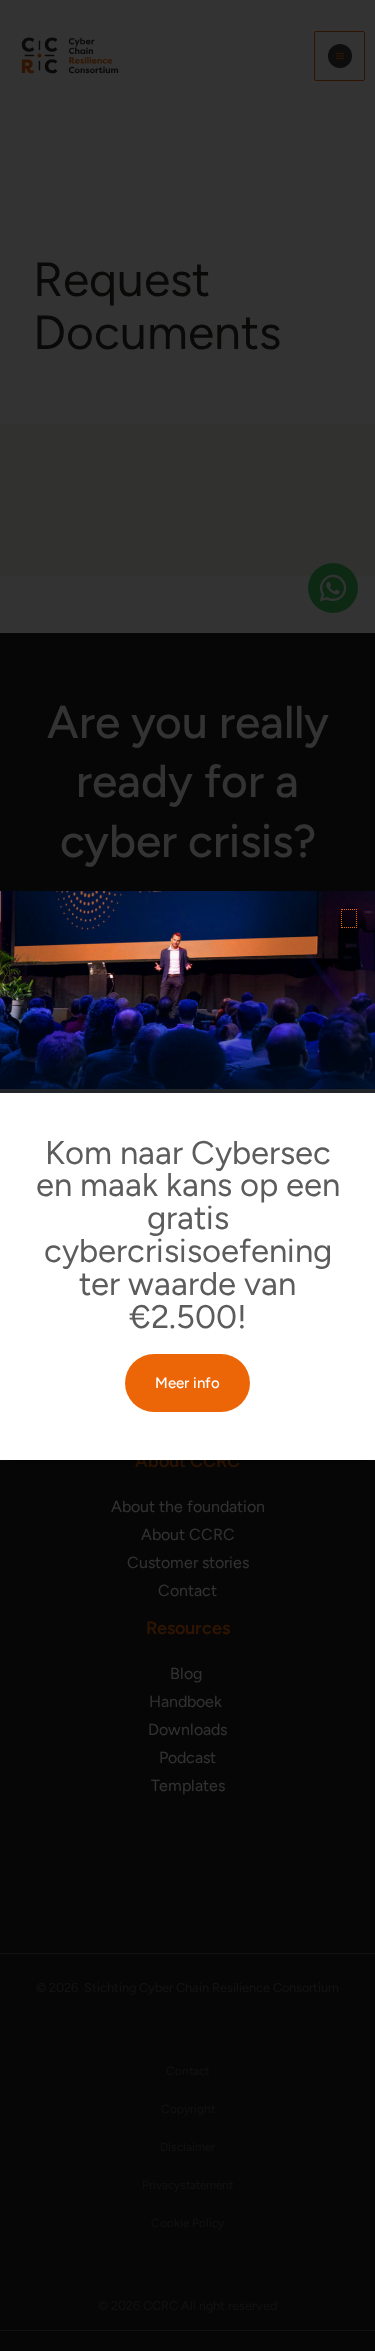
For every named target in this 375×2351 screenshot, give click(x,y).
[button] (349, 918)
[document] (187, 1175)
